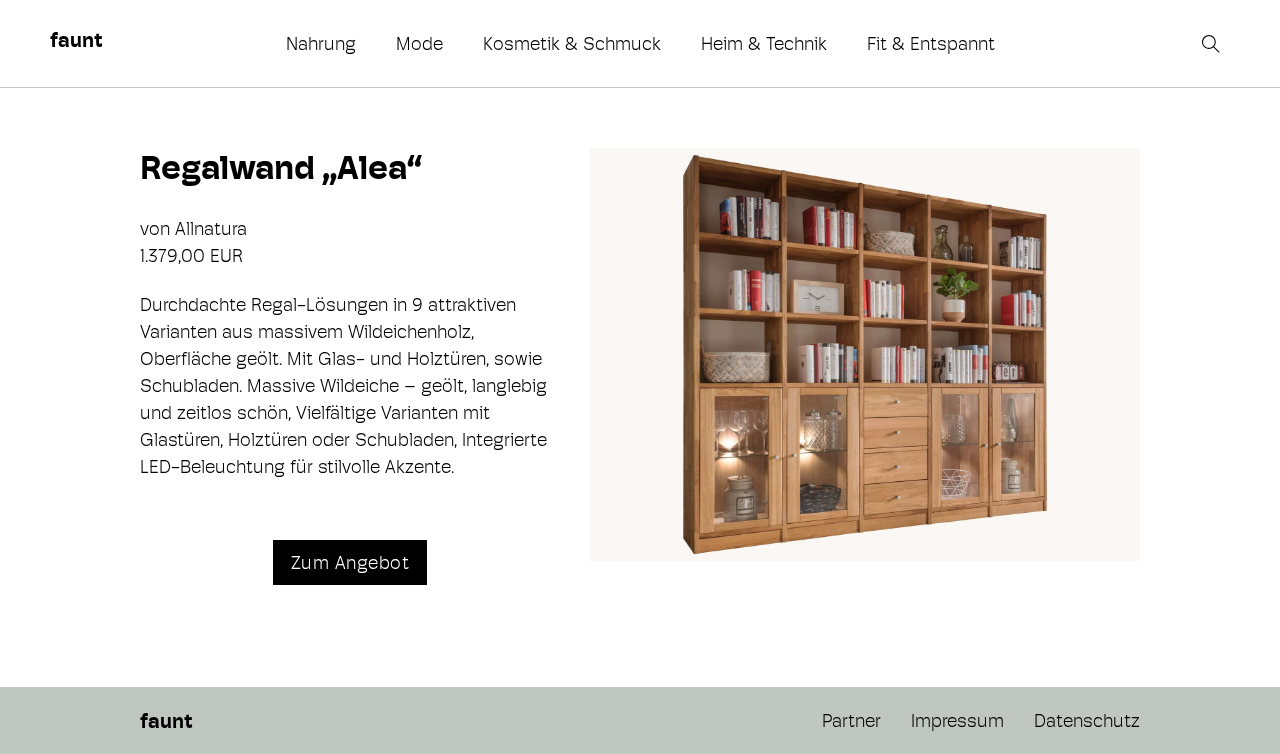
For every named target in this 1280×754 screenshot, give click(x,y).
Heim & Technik (764, 43)
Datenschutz (1087, 720)
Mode (419, 43)
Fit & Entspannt (931, 43)
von (157, 228)
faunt (76, 40)
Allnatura (211, 228)
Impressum (957, 720)
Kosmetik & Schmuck (572, 43)
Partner (851, 720)
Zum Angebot (350, 562)
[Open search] (1213, 44)
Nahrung (321, 43)
